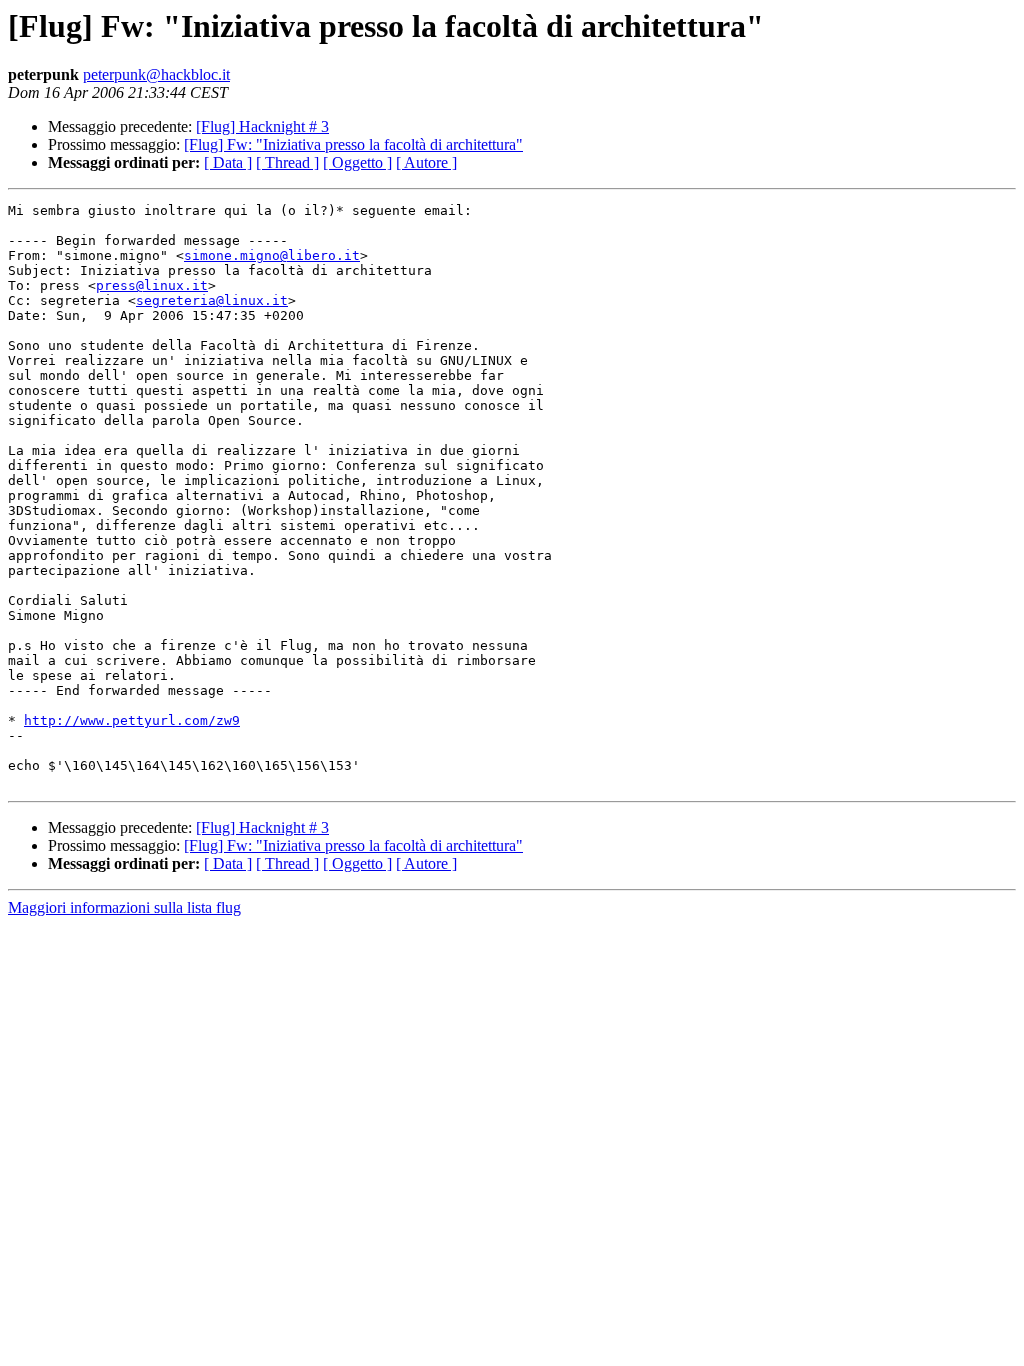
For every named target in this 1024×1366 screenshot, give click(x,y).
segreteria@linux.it (212, 300)
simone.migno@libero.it (272, 255)
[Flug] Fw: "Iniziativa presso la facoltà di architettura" (353, 144)
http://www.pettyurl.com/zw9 (132, 720)
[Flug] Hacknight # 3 (262, 126)
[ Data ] (228, 162)
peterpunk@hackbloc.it (156, 74)
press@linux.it (152, 285)
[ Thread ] (287, 162)
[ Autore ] (426, 162)
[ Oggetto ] (357, 162)
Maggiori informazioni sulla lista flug (124, 907)
